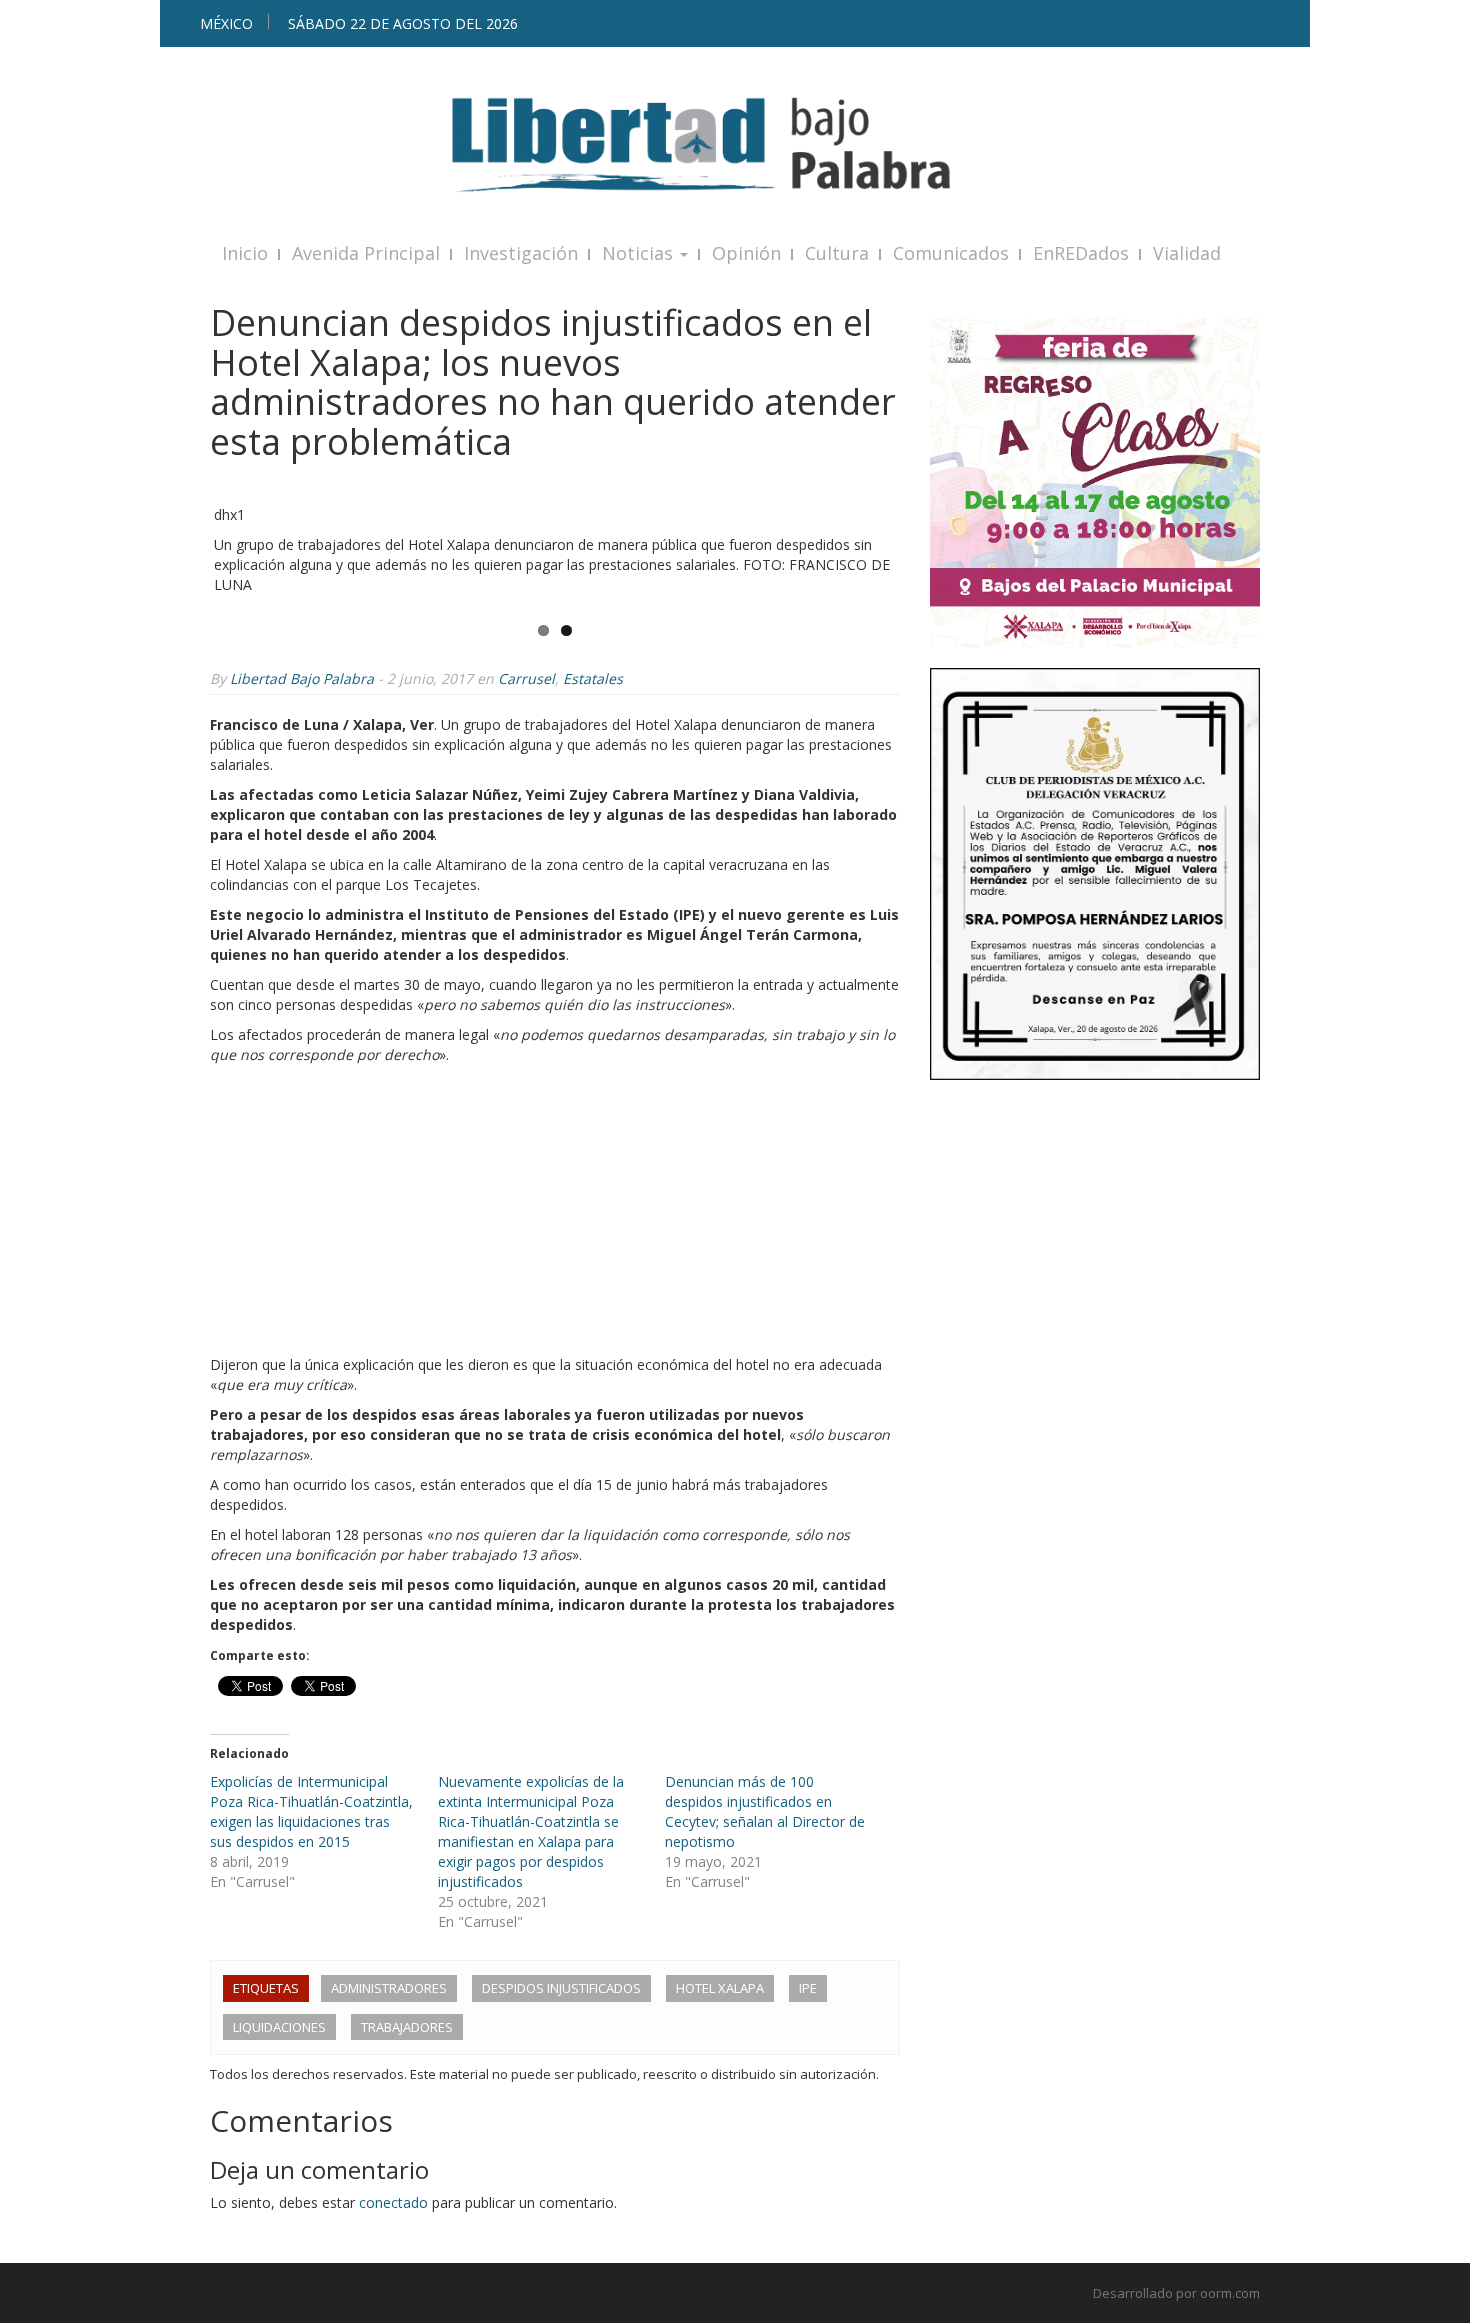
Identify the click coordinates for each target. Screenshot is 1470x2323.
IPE (808, 1988)
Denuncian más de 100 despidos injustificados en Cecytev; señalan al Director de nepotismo (765, 1811)
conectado (393, 2202)
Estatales (593, 678)
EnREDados (1081, 253)
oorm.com (1230, 2293)
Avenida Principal (366, 253)
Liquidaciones (279, 2027)
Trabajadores (407, 2027)
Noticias (640, 253)
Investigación (521, 253)
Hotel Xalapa (720, 1988)
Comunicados (951, 253)
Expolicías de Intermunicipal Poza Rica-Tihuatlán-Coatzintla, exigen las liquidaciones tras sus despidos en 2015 (311, 1811)
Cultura (837, 253)
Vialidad (1187, 253)
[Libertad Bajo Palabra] (735, 144)
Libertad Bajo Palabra (302, 678)
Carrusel (526, 678)
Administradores (389, 1988)
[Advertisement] (555, 1215)
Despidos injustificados (561, 1988)
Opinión (746, 253)
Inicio (245, 253)
